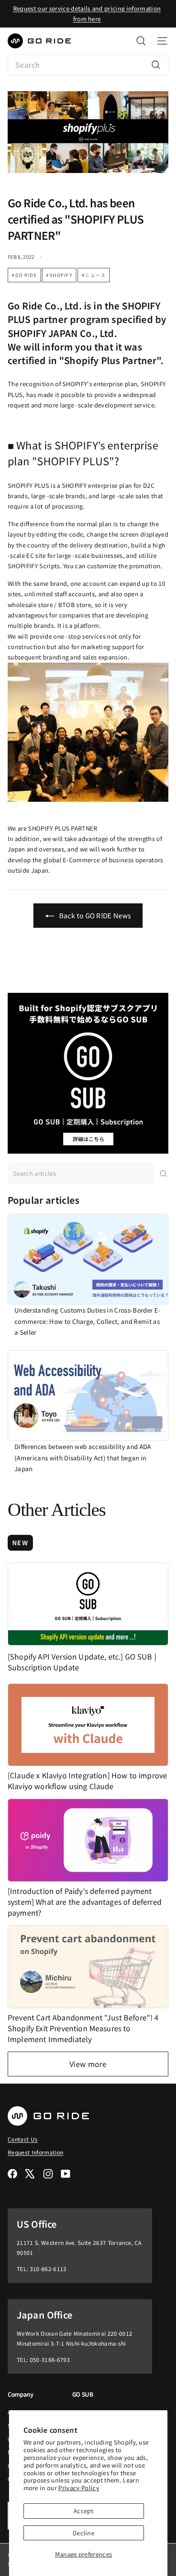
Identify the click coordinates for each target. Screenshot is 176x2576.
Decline (83, 2533)
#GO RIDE (24, 275)
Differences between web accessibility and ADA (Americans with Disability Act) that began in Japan (83, 1457)
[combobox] (88, 65)
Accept (83, 2511)
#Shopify (59, 275)
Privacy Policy (79, 2488)
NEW (20, 1543)
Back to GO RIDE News (95, 915)
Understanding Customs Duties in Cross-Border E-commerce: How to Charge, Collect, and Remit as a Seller (87, 1321)
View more (88, 2064)
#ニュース (94, 275)
